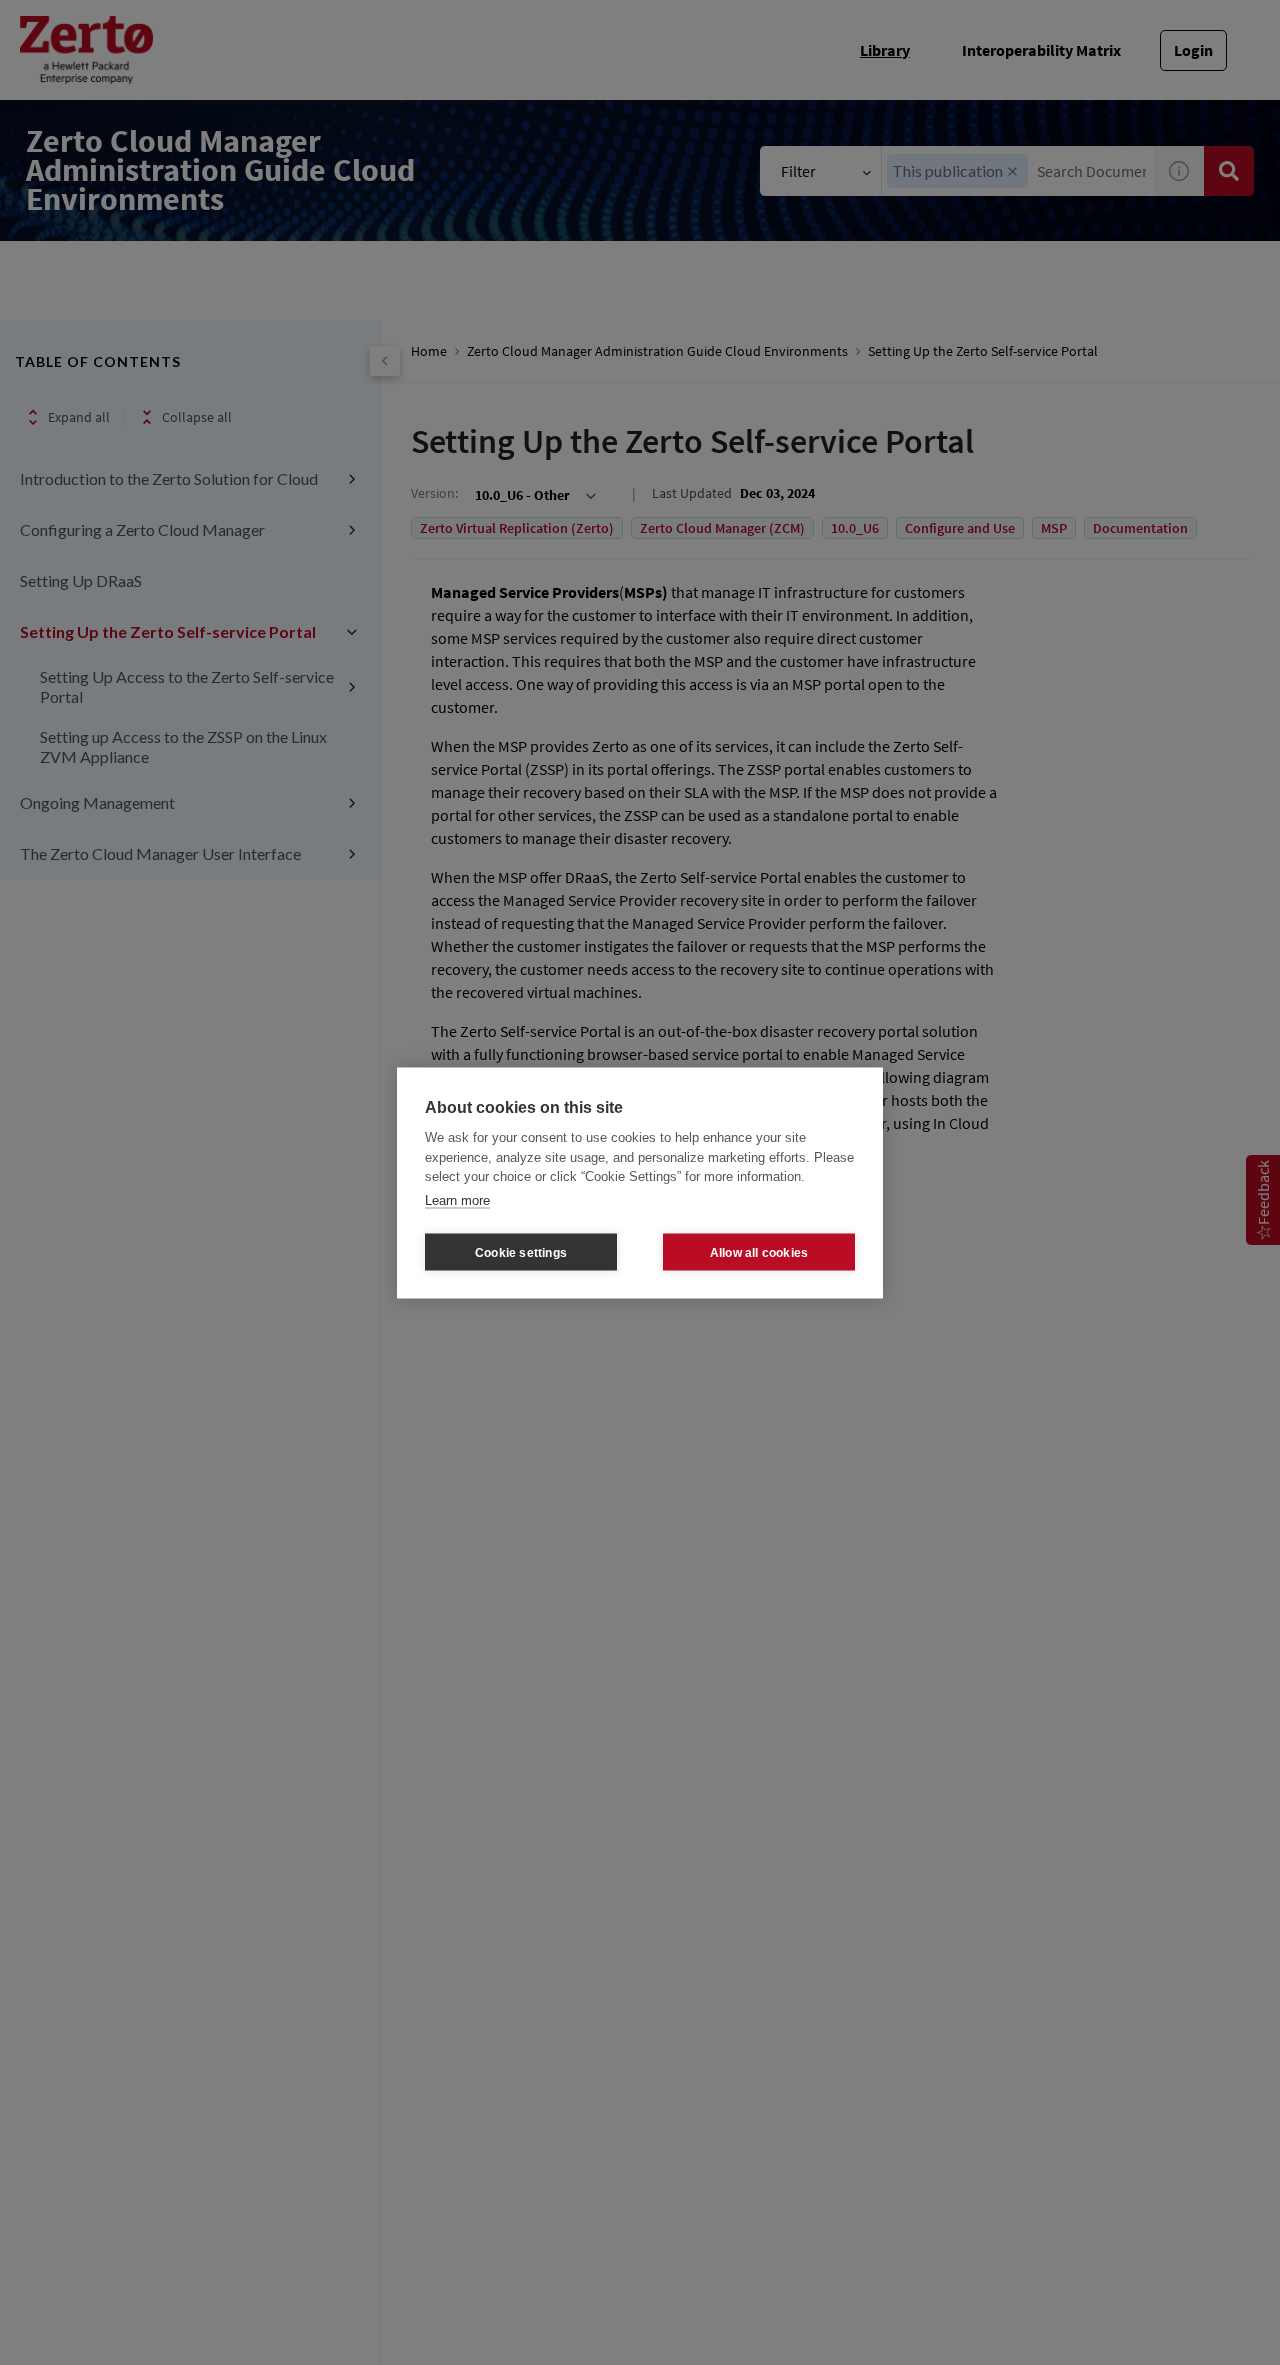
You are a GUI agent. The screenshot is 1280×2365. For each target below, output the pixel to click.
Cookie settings (521, 1252)
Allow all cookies (759, 1252)
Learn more (457, 1199)
